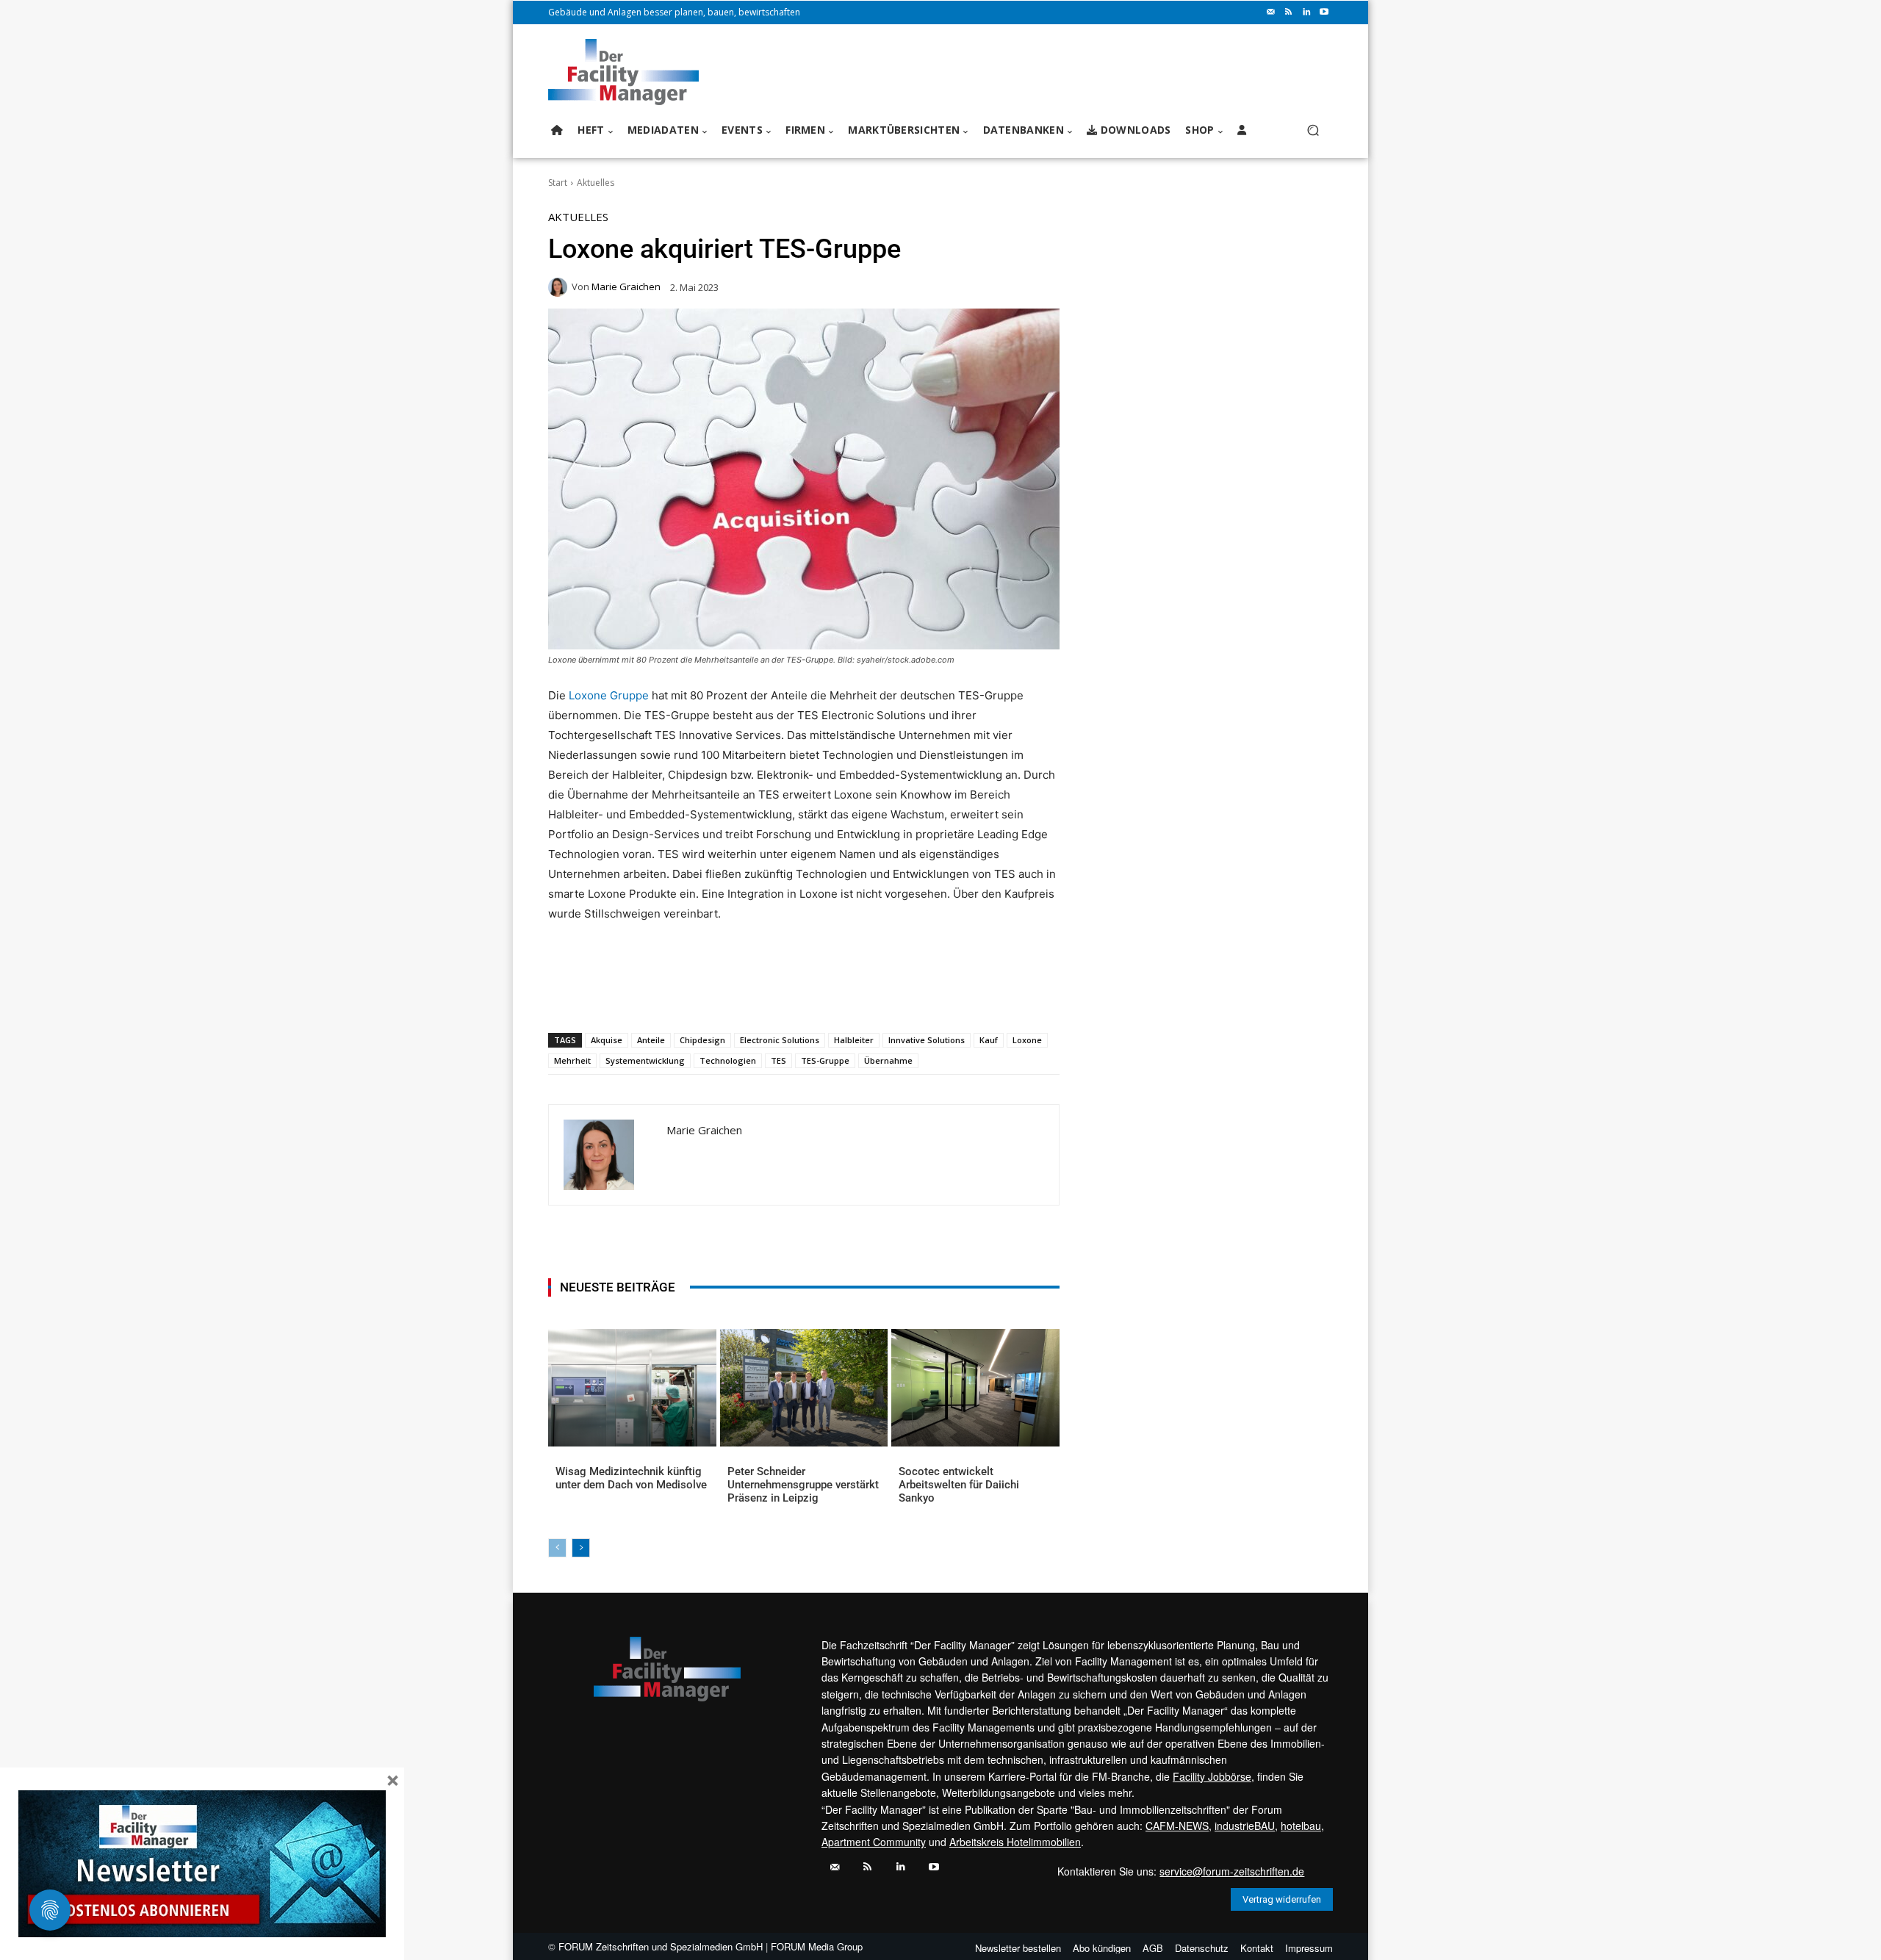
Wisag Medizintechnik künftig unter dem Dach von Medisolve (631, 1478)
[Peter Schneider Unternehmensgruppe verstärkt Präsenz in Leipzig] (804, 1388)
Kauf (989, 1040)
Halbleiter (854, 1040)
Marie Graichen (626, 287)
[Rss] (1289, 12)
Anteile (651, 1040)
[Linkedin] (1306, 12)
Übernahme (888, 1060)
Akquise (607, 1040)
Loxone (1027, 1040)
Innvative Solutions (927, 1040)
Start (558, 183)
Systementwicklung (645, 1060)
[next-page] (581, 1548)
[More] (826, 995)
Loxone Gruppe (609, 695)
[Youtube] (1324, 12)
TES (778, 1060)
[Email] (724, 995)
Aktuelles (596, 183)
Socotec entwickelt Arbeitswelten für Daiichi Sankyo (959, 1485)
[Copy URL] (791, 995)
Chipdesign (702, 1040)
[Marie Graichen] (560, 287)
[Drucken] (758, 995)
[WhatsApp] (656, 995)
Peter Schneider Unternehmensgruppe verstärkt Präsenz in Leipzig (803, 1485)
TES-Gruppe (825, 1060)
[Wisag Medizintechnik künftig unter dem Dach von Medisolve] (632, 1388)
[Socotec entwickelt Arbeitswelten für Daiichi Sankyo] (975, 1388)
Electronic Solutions (780, 1040)
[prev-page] (557, 1548)
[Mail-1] (1271, 12)
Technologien (728, 1060)
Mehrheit (572, 1060)
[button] (1313, 130)
